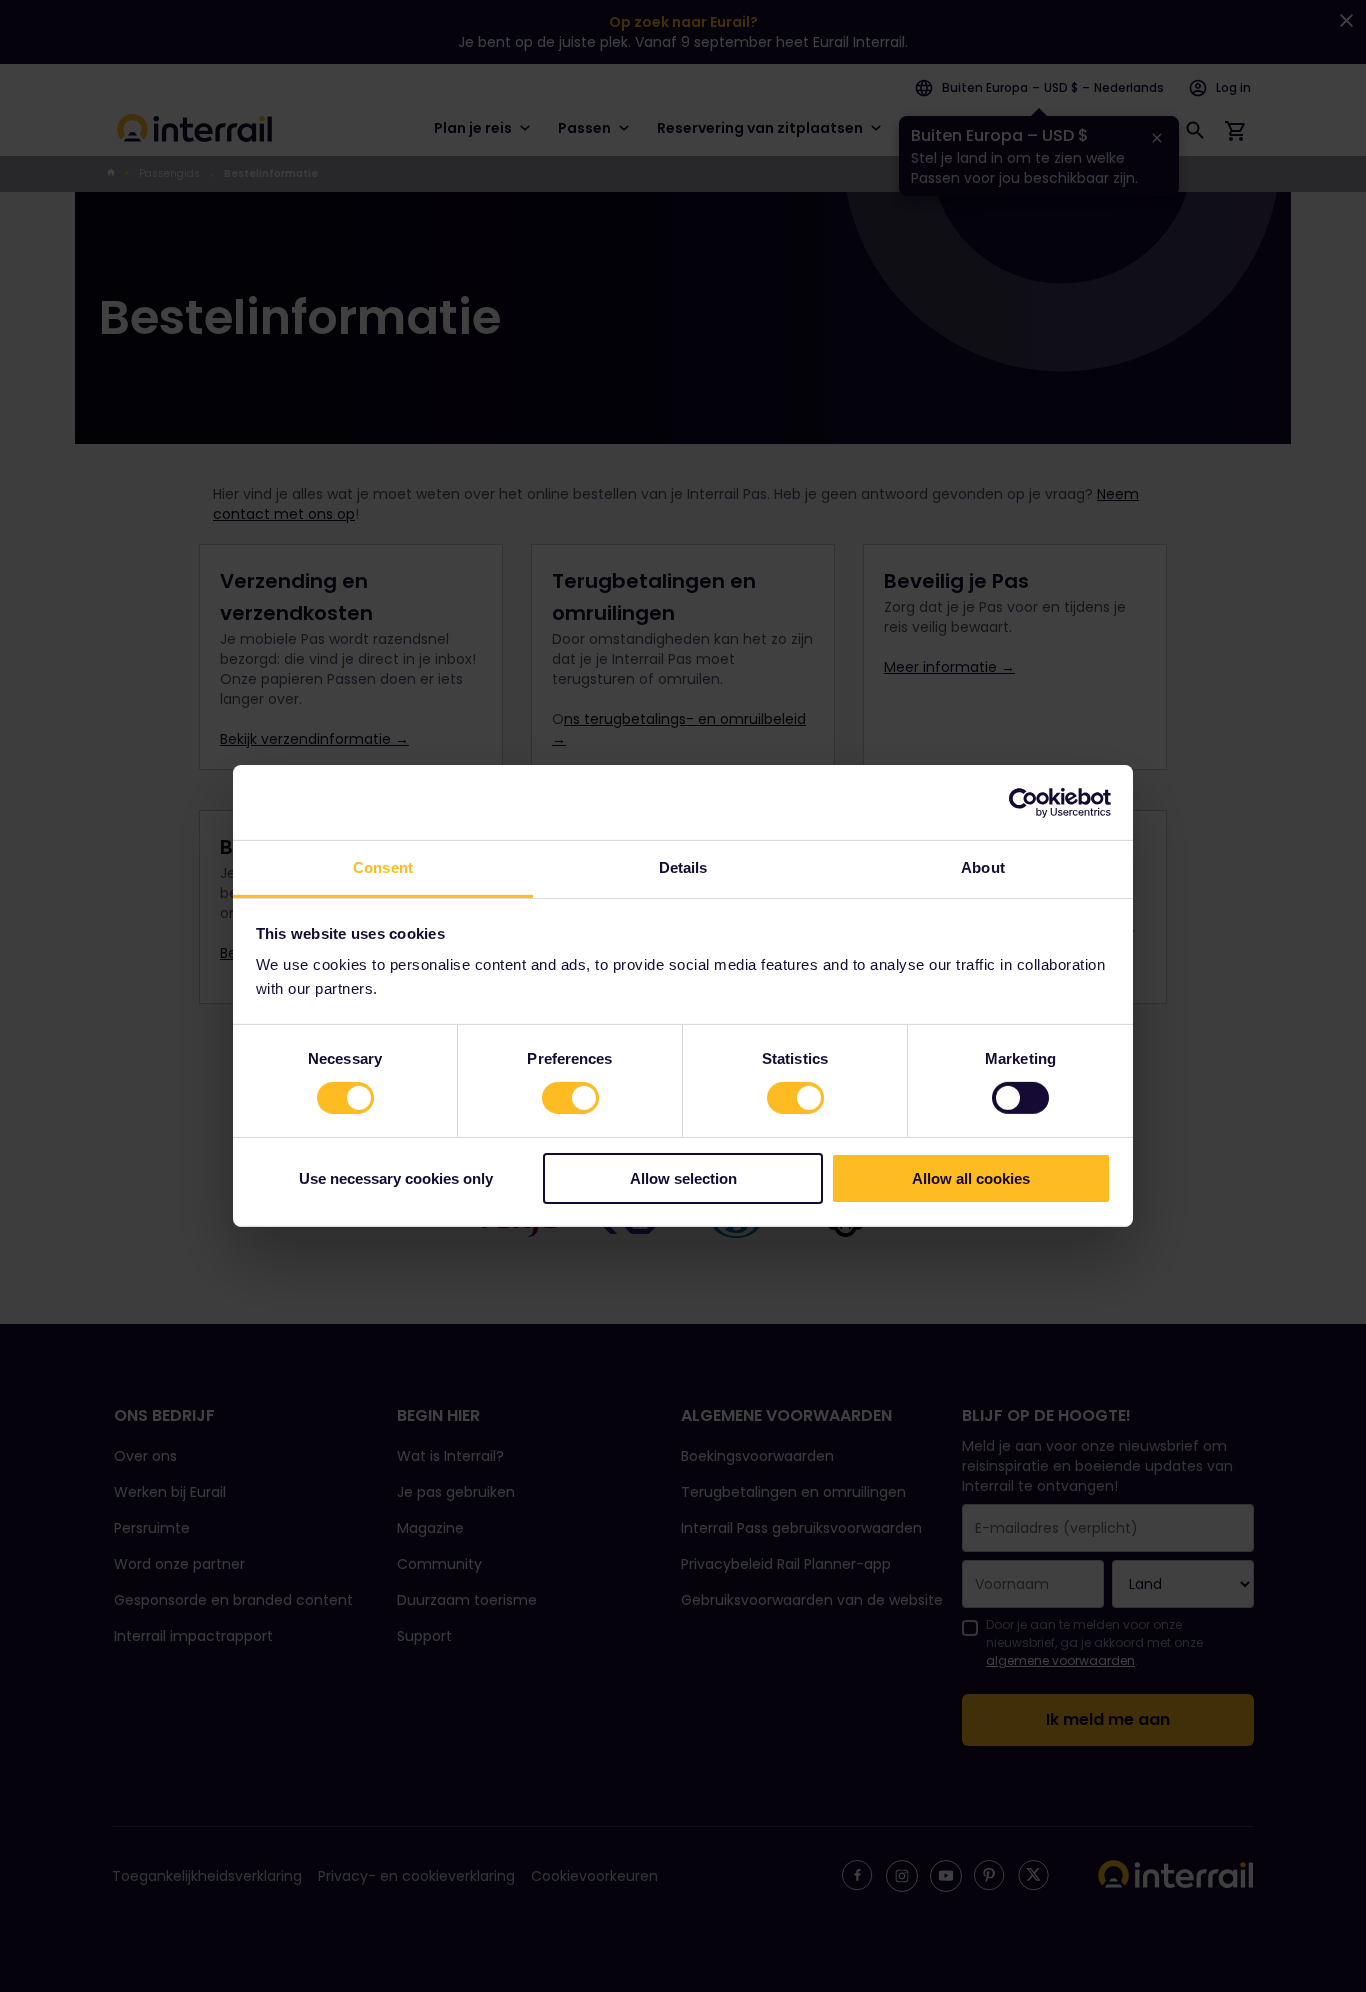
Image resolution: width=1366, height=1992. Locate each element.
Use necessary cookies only (396, 1178)
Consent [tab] (383, 867)
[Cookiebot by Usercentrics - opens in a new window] (1023, 802)
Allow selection (683, 1178)
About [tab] (983, 867)
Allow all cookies (971, 1178)
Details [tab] (683, 867)
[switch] (570, 1098)
